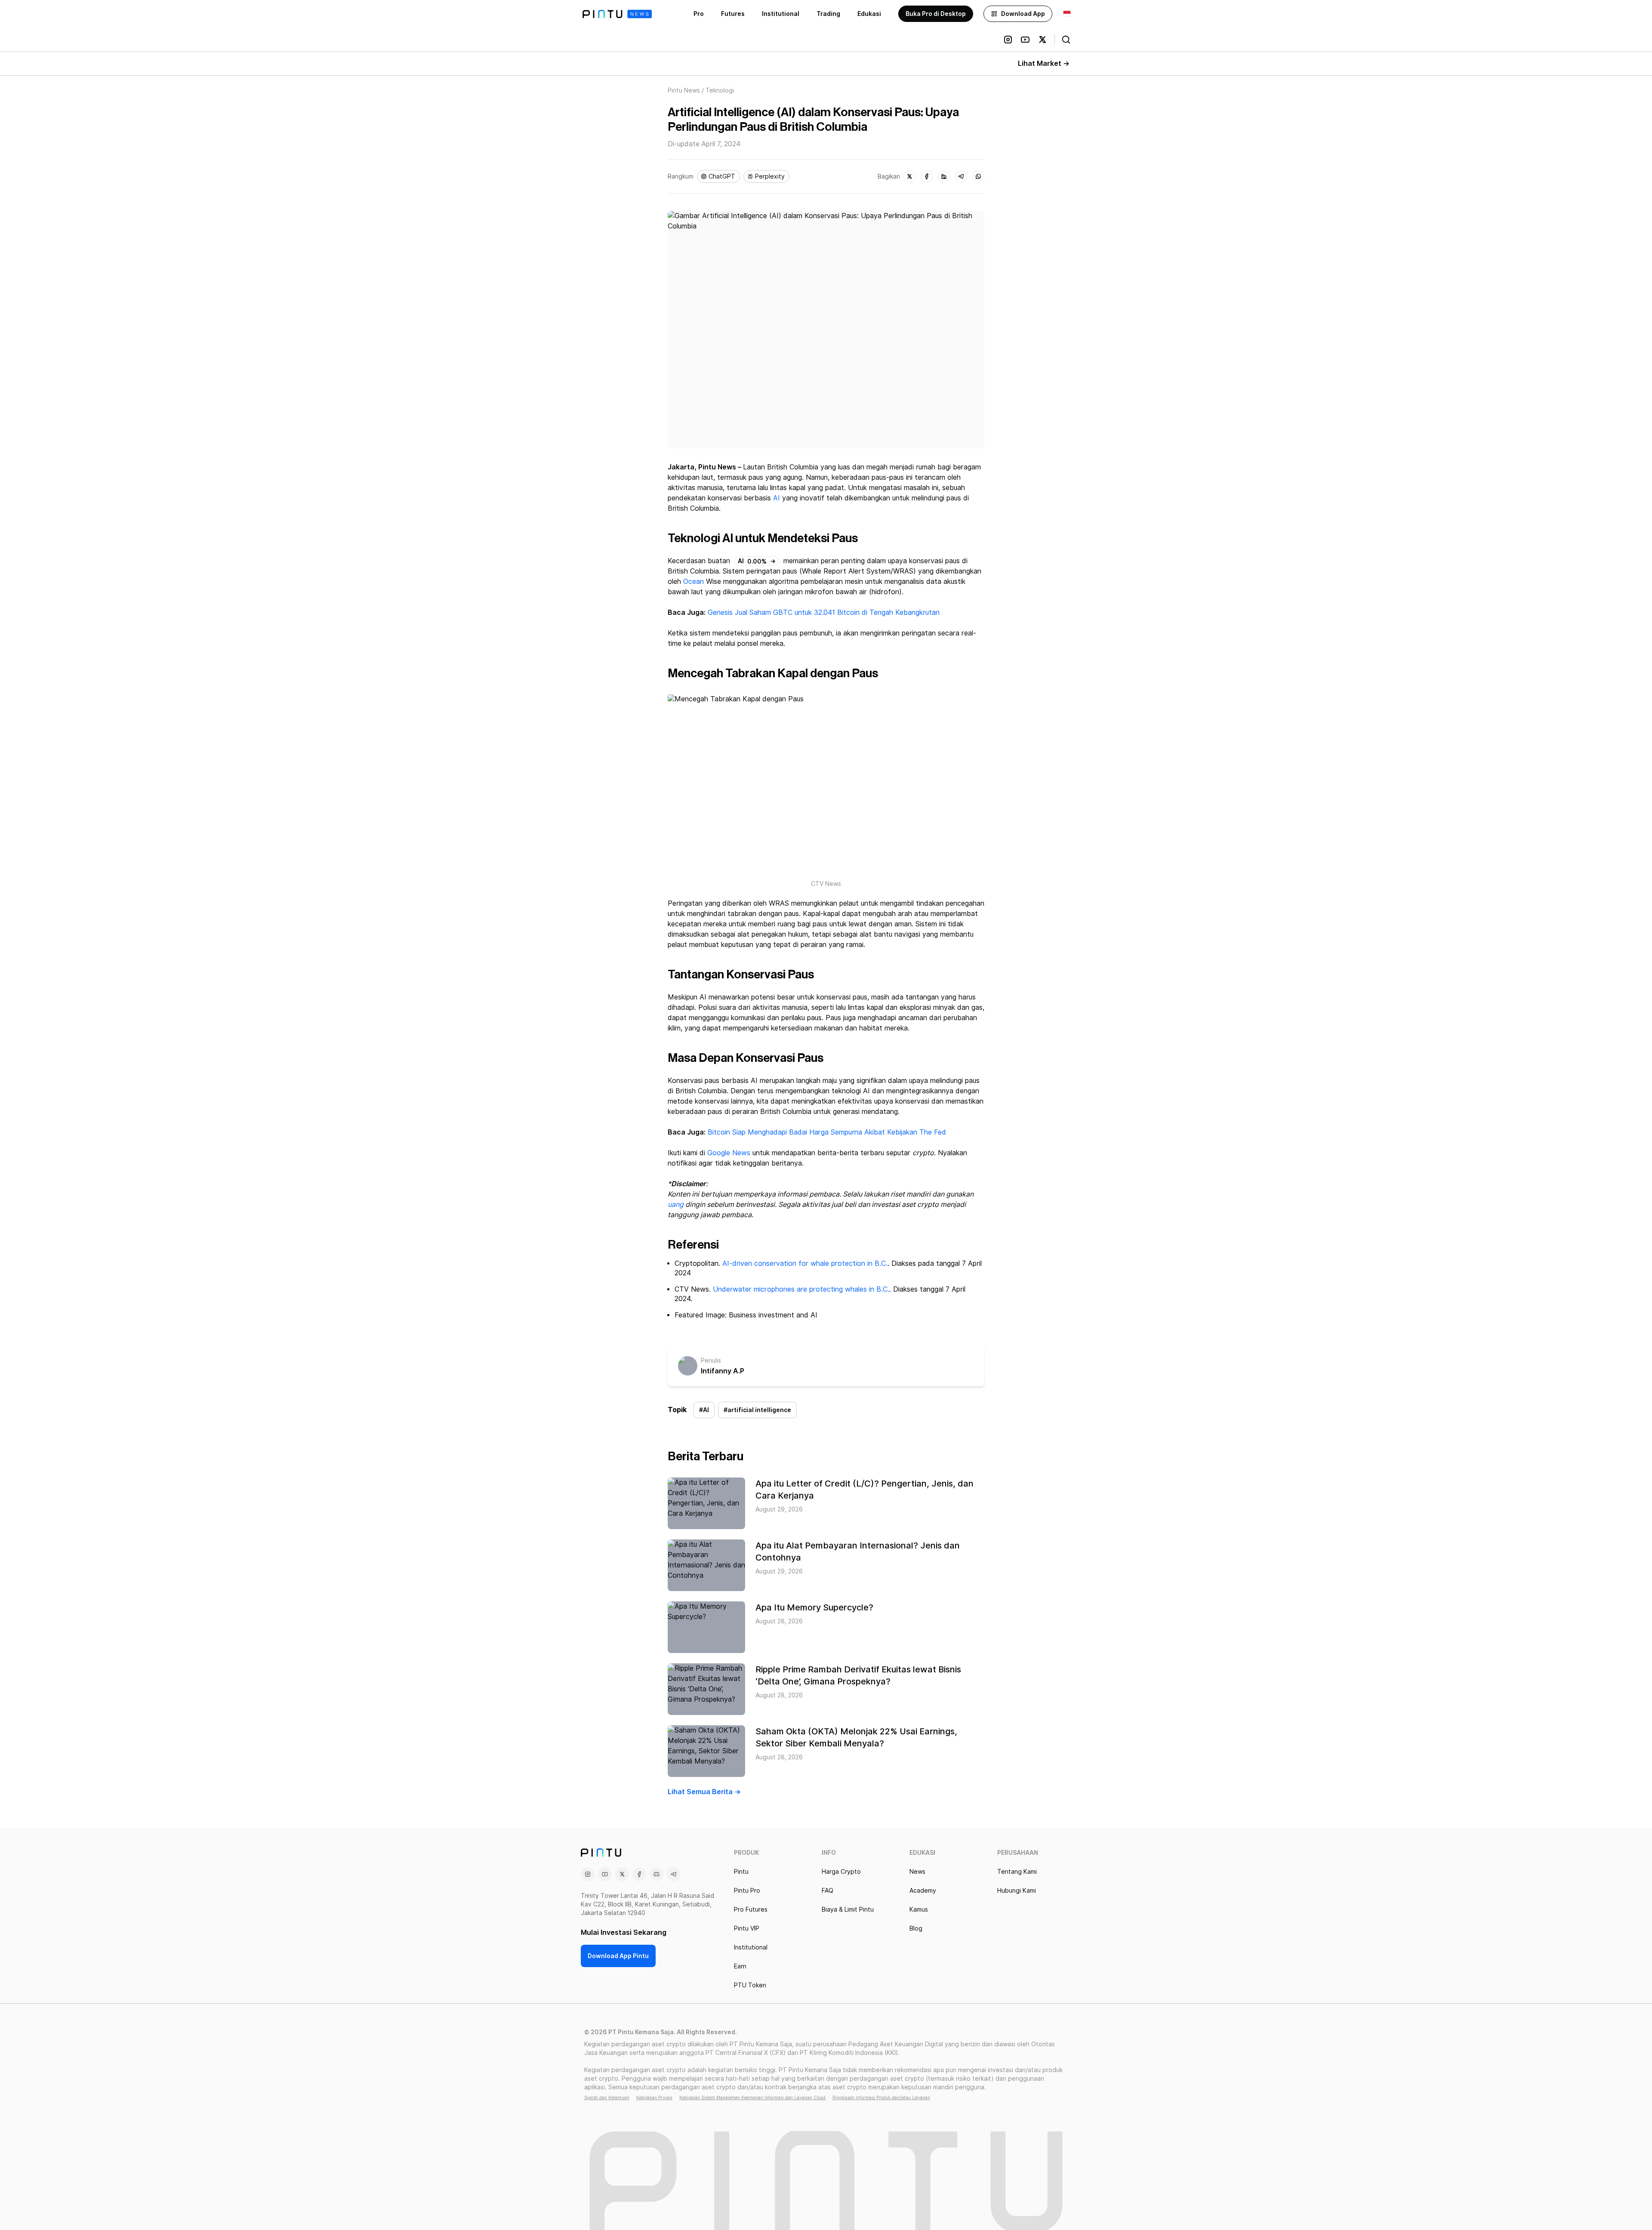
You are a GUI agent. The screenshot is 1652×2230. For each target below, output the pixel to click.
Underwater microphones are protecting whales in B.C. (801, 1289)
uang (676, 1204)
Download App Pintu (618, 1956)
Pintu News (684, 90)
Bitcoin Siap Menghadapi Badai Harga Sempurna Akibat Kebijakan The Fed (827, 1132)
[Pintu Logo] (617, 14)
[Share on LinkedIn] (944, 176)
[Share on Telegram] (961, 176)
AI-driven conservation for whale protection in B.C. (805, 1263)
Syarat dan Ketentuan (607, 2097)
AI (777, 498)
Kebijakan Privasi (654, 2097)
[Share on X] (909, 176)
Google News (728, 1153)
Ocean (693, 581)
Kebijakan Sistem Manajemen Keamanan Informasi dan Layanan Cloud (752, 2097)
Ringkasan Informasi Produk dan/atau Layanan (881, 2097)
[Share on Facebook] (927, 176)
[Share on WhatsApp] (978, 176)
